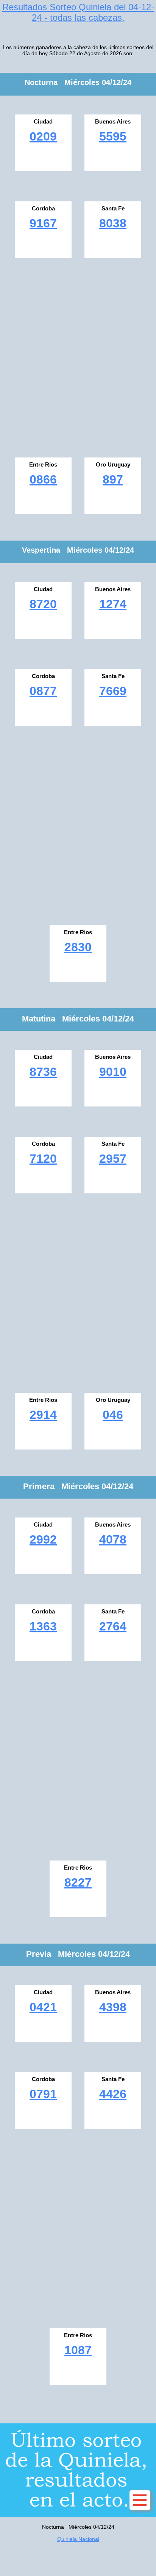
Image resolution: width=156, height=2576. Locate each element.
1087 (78, 2350)
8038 (113, 223)
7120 (43, 1159)
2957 (113, 1159)
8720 (43, 604)
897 (113, 479)
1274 (113, 604)
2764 (113, 1626)
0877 (43, 691)
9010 (113, 1072)
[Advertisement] (78, 355)
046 (113, 1415)
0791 (43, 2094)
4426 (113, 2094)
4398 (113, 2007)
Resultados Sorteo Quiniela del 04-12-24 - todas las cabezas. (78, 12)
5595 (113, 136)
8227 (78, 1882)
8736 (43, 1072)
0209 (43, 136)
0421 (43, 2007)
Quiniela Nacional (78, 2539)
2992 (43, 1539)
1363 (43, 1626)
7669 (113, 691)
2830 (78, 947)
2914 (43, 1415)
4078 (113, 1539)
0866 (43, 479)
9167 (43, 223)
